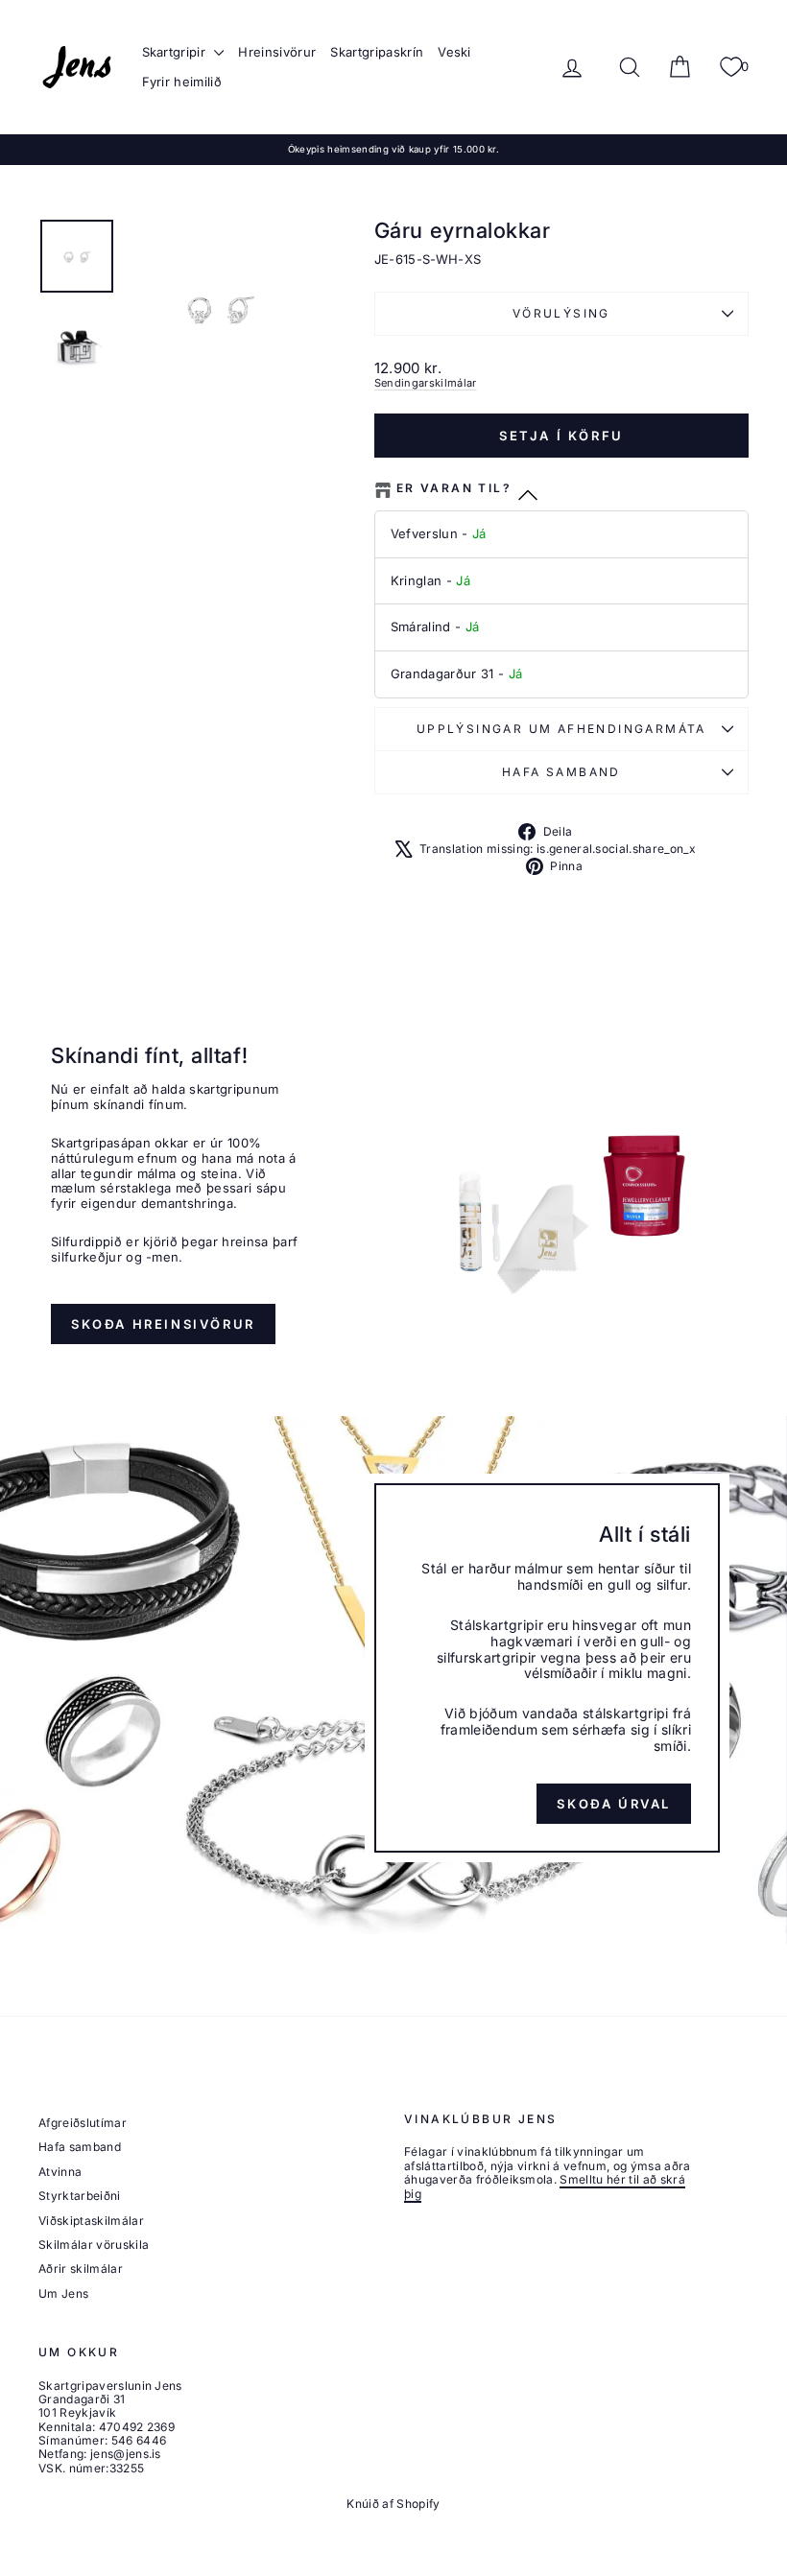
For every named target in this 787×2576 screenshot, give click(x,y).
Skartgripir (176, 52)
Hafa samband (561, 772)
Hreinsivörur (277, 52)
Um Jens (63, 2293)
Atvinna (60, 2172)
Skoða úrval (614, 1804)
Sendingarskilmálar (426, 383)
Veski (454, 52)
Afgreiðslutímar (83, 2123)
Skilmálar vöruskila (94, 2245)
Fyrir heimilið (182, 82)
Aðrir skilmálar (81, 2269)
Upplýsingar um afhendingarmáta (561, 729)
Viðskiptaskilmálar (91, 2221)
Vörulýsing (561, 313)
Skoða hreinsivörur (163, 1324)
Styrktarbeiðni (80, 2196)
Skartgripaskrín (377, 52)
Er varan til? (454, 488)
